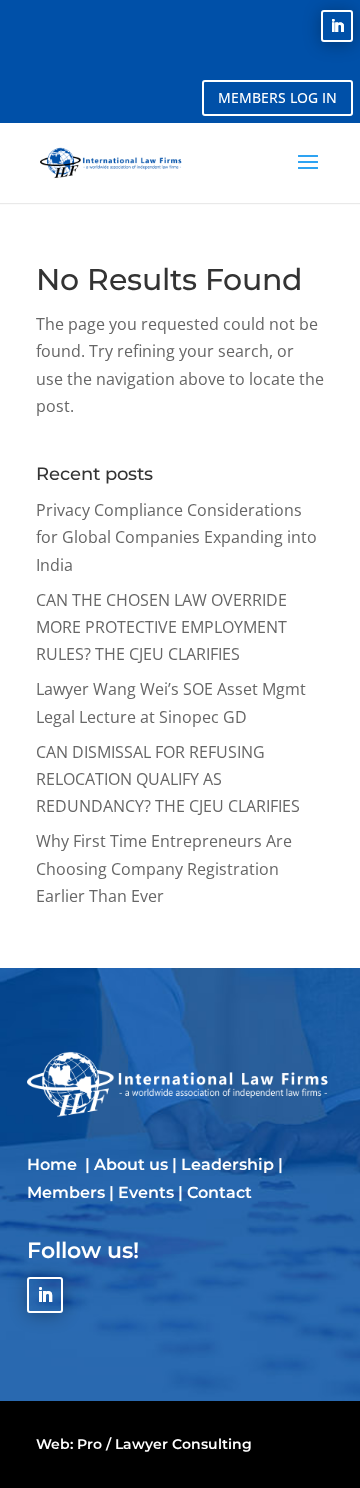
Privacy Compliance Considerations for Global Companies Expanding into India (176, 537)
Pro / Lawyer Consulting (164, 1444)
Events (146, 1192)
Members (66, 1192)
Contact (219, 1192)
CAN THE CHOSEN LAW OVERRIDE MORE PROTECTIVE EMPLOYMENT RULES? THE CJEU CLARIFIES (161, 627)
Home (54, 1164)
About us (131, 1164)
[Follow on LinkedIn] (337, 26)
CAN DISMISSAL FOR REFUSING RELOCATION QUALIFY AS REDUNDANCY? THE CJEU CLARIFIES (168, 779)
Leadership (227, 1164)
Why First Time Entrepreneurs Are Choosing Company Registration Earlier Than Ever (164, 868)
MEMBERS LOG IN (277, 97)
